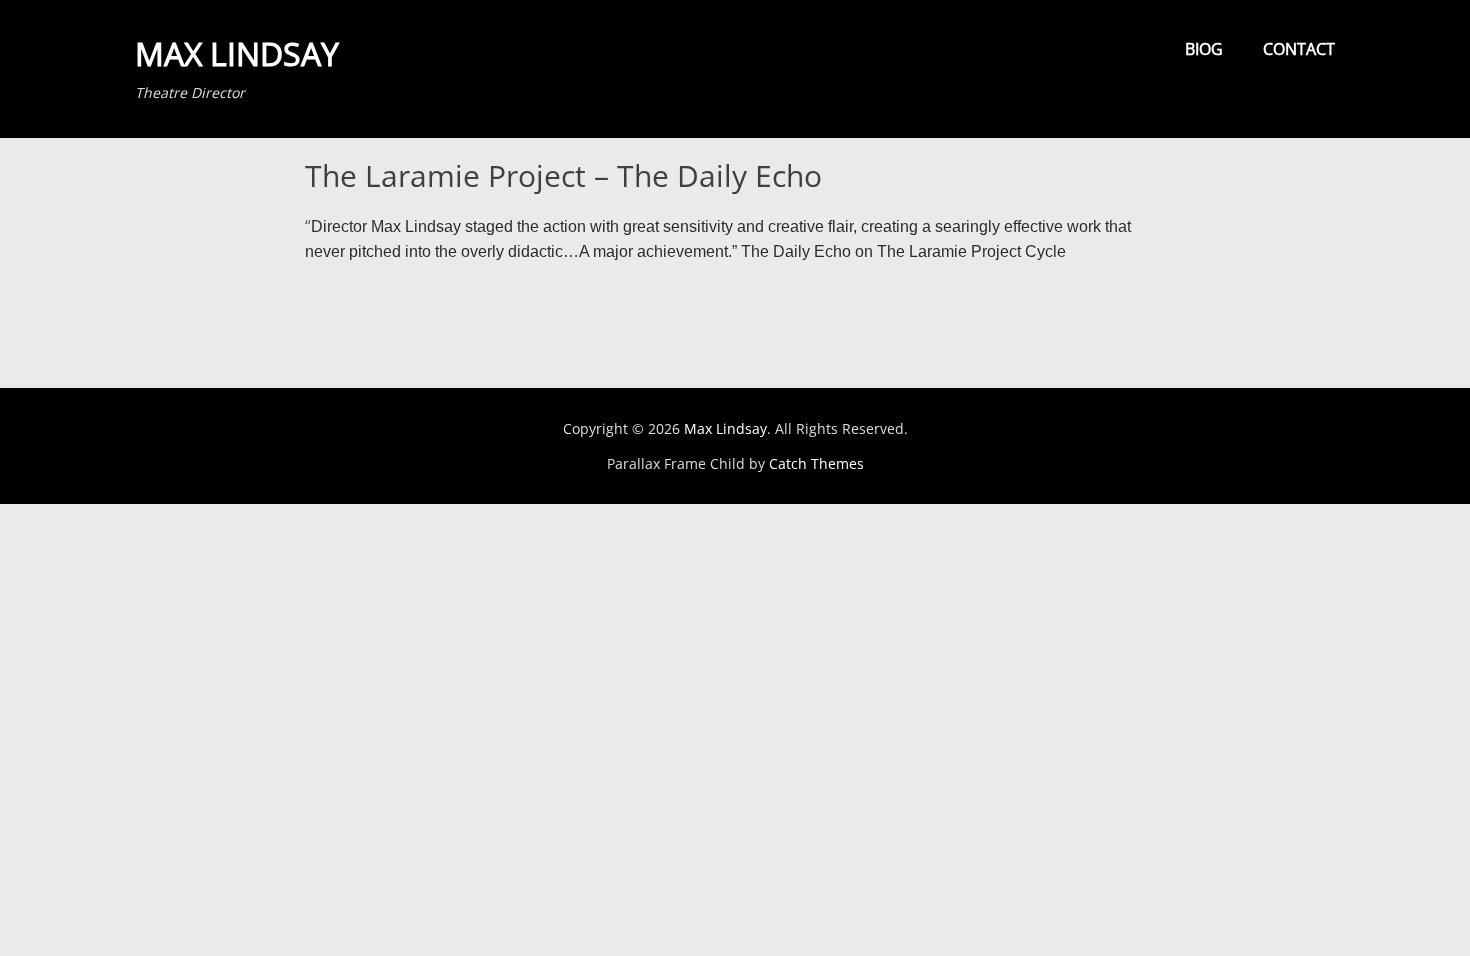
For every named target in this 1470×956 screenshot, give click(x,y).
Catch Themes (816, 463)
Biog (1204, 49)
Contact (1299, 49)
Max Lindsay (237, 53)
